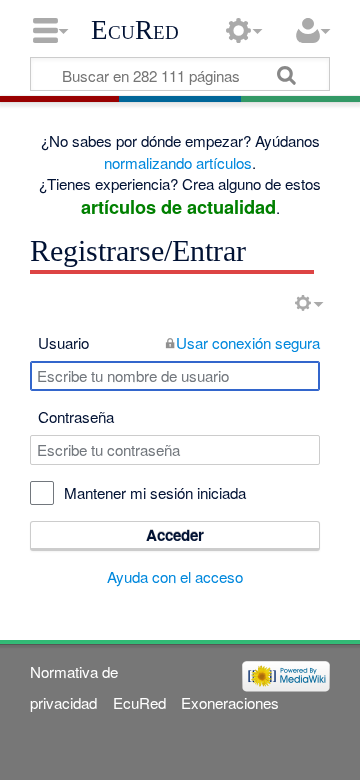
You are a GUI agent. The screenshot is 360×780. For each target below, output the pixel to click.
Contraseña (76, 416)
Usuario (63, 342)
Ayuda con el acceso (175, 576)
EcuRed (135, 30)
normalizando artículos (178, 162)
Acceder (175, 535)
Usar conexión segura (248, 342)
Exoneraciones (230, 702)
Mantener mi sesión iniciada (155, 492)
